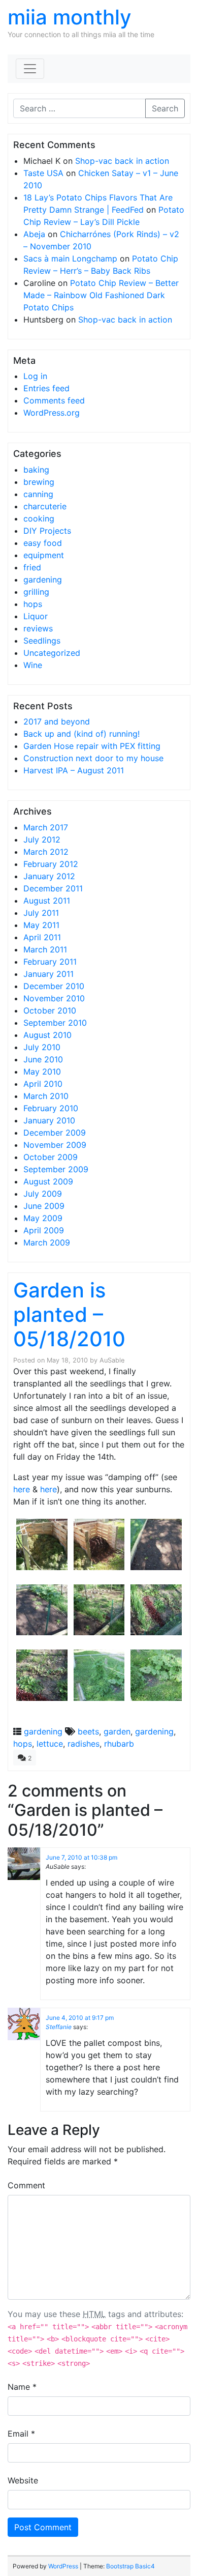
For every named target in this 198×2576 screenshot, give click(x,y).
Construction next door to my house (93, 758)
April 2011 (42, 937)
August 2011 (47, 901)
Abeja (34, 234)
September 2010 (55, 1023)
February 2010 (51, 1108)
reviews (38, 628)
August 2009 (48, 1181)
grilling (36, 592)
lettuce (50, 1744)
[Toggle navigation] (30, 69)
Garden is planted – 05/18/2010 (69, 1314)
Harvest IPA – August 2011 (74, 770)
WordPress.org (52, 413)
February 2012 (51, 864)
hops (33, 604)
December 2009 (55, 1133)
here (22, 1489)
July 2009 (43, 1194)
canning (38, 494)
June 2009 (44, 1206)
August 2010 (47, 1035)
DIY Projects (47, 531)
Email (21, 2434)
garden (117, 1731)
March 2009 (47, 1242)
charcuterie (45, 506)
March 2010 (46, 1096)
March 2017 (46, 827)
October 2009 (51, 1157)
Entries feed (46, 388)
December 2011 (53, 888)
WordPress (63, 2566)
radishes (84, 1744)
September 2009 (56, 1169)
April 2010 (43, 1084)
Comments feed (54, 400)
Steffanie (59, 2027)
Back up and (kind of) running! (81, 734)
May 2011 (41, 925)
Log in (35, 376)
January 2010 (49, 1120)
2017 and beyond (57, 721)
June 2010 (43, 1059)
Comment (26, 2185)
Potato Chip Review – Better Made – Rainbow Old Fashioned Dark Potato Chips (101, 295)
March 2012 (46, 852)
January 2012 (49, 876)
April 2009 (44, 1230)
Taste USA (43, 173)
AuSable (112, 1360)
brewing (39, 482)
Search (165, 108)
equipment (44, 555)
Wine (33, 665)
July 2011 (41, 913)
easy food (43, 543)
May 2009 (43, 1218)
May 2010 (42, 1072)
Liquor (36, 616)
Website (23, 2480)
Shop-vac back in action (122, 161)
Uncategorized (52, 653)
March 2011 (45, 949)
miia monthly (70, 17)
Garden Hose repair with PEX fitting (92, 746)
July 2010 (42, 1047)
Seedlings (42, 641)
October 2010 (50, 1010)
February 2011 (50, 962)
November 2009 (55, 1145)
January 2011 (48, 974)
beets (88, 1731)
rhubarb (119, 1744)
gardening (43, 580)
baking (36, 470)
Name (22, 2387)
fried (32, 567)
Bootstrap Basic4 (130, 2566)
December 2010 (54, 986)
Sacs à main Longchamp (70, 258)
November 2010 (54, 998)
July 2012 (42, 840)
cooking (39, 518)
